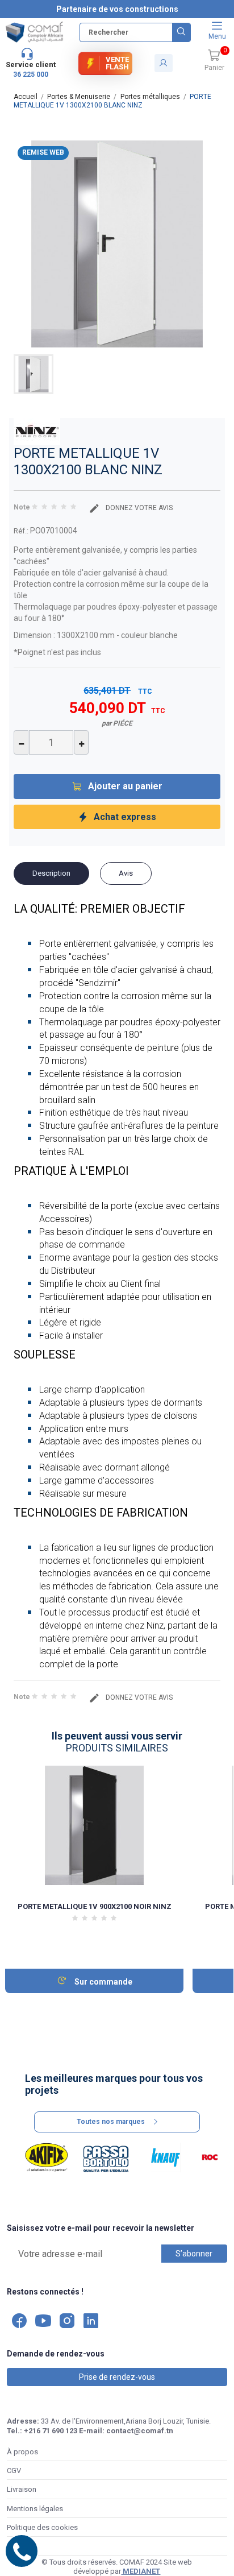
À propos (22, 2452)
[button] (214, 61)
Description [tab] (51, 873)
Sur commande (103, 1982)
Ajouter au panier (125, 786)
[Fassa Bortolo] (106, 2157)
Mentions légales (35, 2509)
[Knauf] (166, 2157)
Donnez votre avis (138, 508)
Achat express (125, 817)
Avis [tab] (126, 873)
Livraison (22, 2489)
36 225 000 (31, 74)
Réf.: (21, 531)
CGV (14, 2471)
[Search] (181, 32)
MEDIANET (141, 2571)
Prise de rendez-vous (117, 2377)
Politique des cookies (42, 2527)
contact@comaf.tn (140, 2431)
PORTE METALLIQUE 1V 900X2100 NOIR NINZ (95, 1906)
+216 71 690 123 (51, 2431)
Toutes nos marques (111, 2122)
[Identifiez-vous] (164, 63)
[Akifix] (47, 2157)
